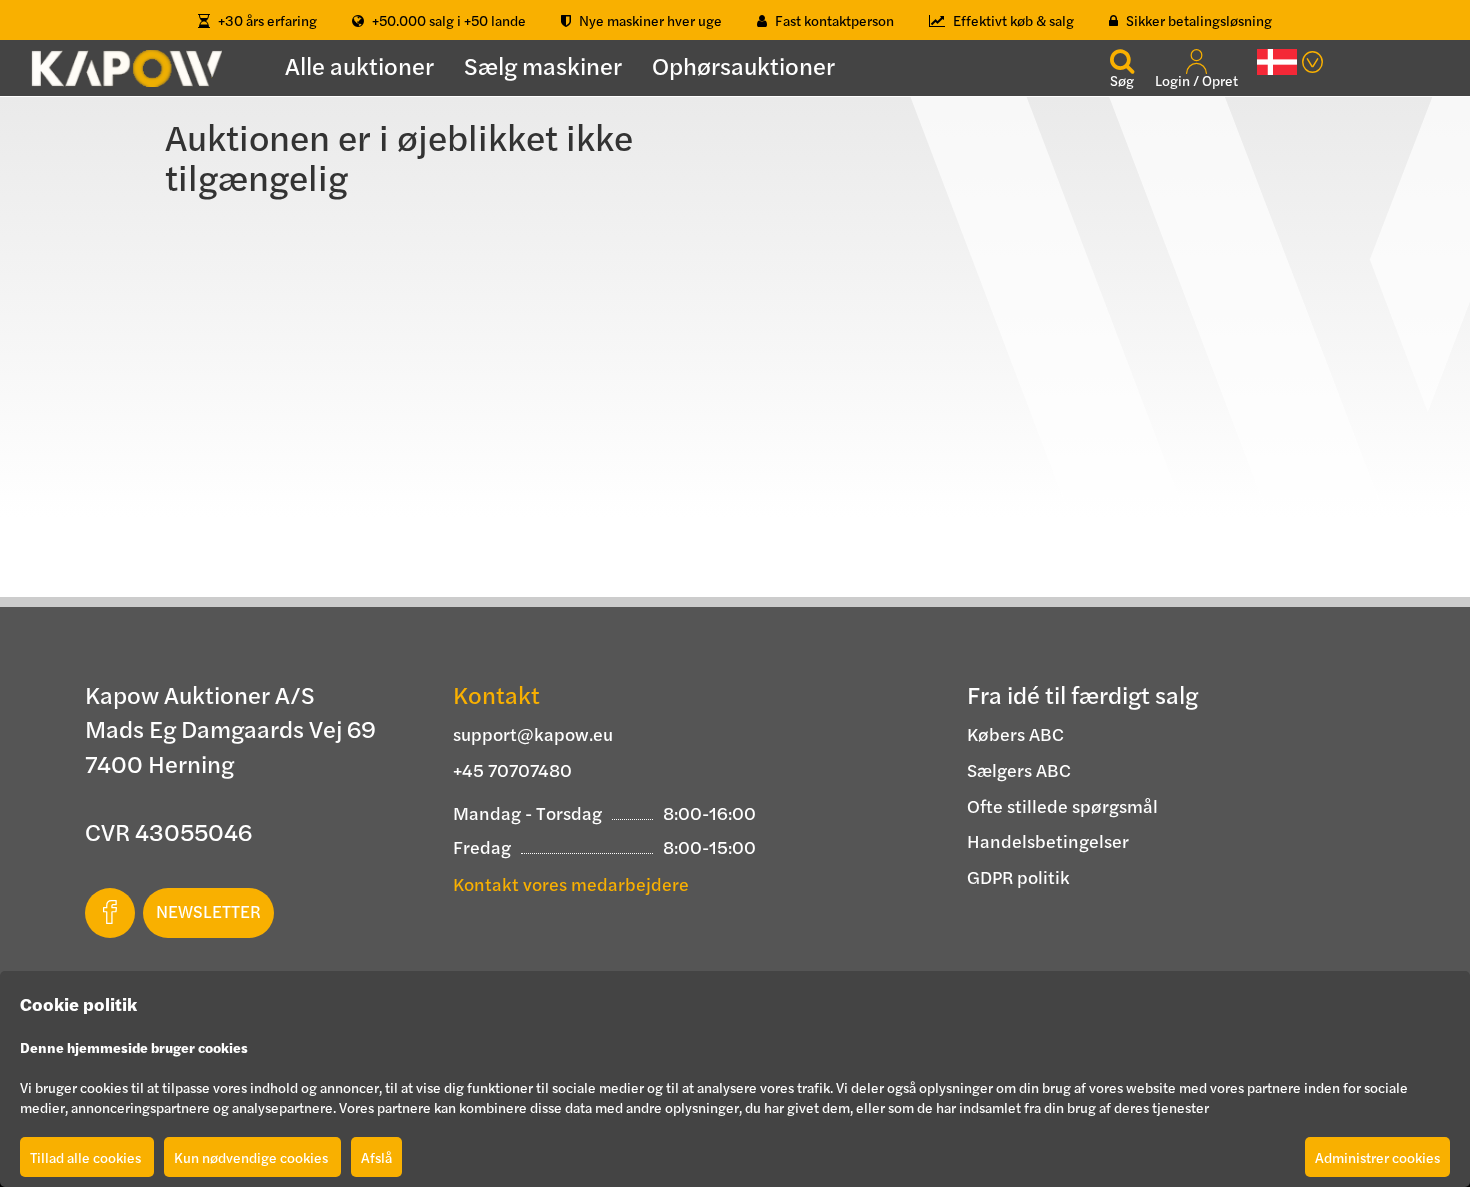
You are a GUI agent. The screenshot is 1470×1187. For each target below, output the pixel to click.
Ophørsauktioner (743, 65)
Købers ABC (1015, 733)
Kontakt (496, 694)
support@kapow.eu (533, 733)
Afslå (376, 1157)
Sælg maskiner (543, 65)
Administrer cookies (1377, 1157)
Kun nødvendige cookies (252, 1157)
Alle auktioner (359, 65)
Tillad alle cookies (87, 1157)
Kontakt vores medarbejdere (571, 883)
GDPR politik (1018, 876)
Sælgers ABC (1019, 769)
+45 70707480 (512, 769)
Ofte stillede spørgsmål (1062, 805)
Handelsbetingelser (1048, 840)
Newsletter (208, 911)
